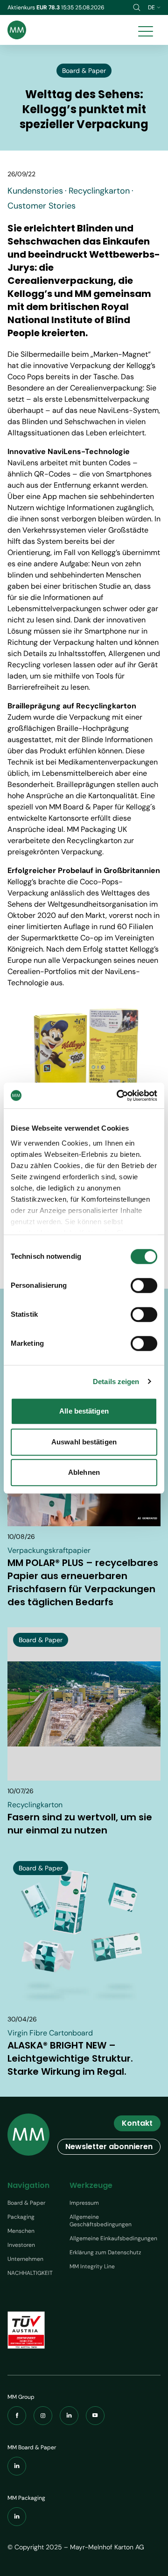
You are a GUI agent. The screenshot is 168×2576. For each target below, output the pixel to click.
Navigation (28, 2185)
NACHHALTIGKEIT (30, 2273)
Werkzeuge (91, 2185)
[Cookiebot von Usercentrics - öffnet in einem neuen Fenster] (119, 1096)
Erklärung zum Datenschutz (105, 2252)
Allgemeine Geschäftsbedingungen (101, 2221)
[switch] (144, 1285)
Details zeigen (116, 1382)
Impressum (84, 2203)
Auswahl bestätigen (84, 1442)
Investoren (21, 2245)
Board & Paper (26, 2203)
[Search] (137, 7)
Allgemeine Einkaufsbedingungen (113, 2238)
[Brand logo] (17, 30)
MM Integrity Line (92, 2266)
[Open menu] (146, 30)
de (151, 7)
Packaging (21, 2217)
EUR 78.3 (49, 7)
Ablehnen (84, 1472)
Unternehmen (25, 2259)
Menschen (21, 2231)
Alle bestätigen (84, 1411)
